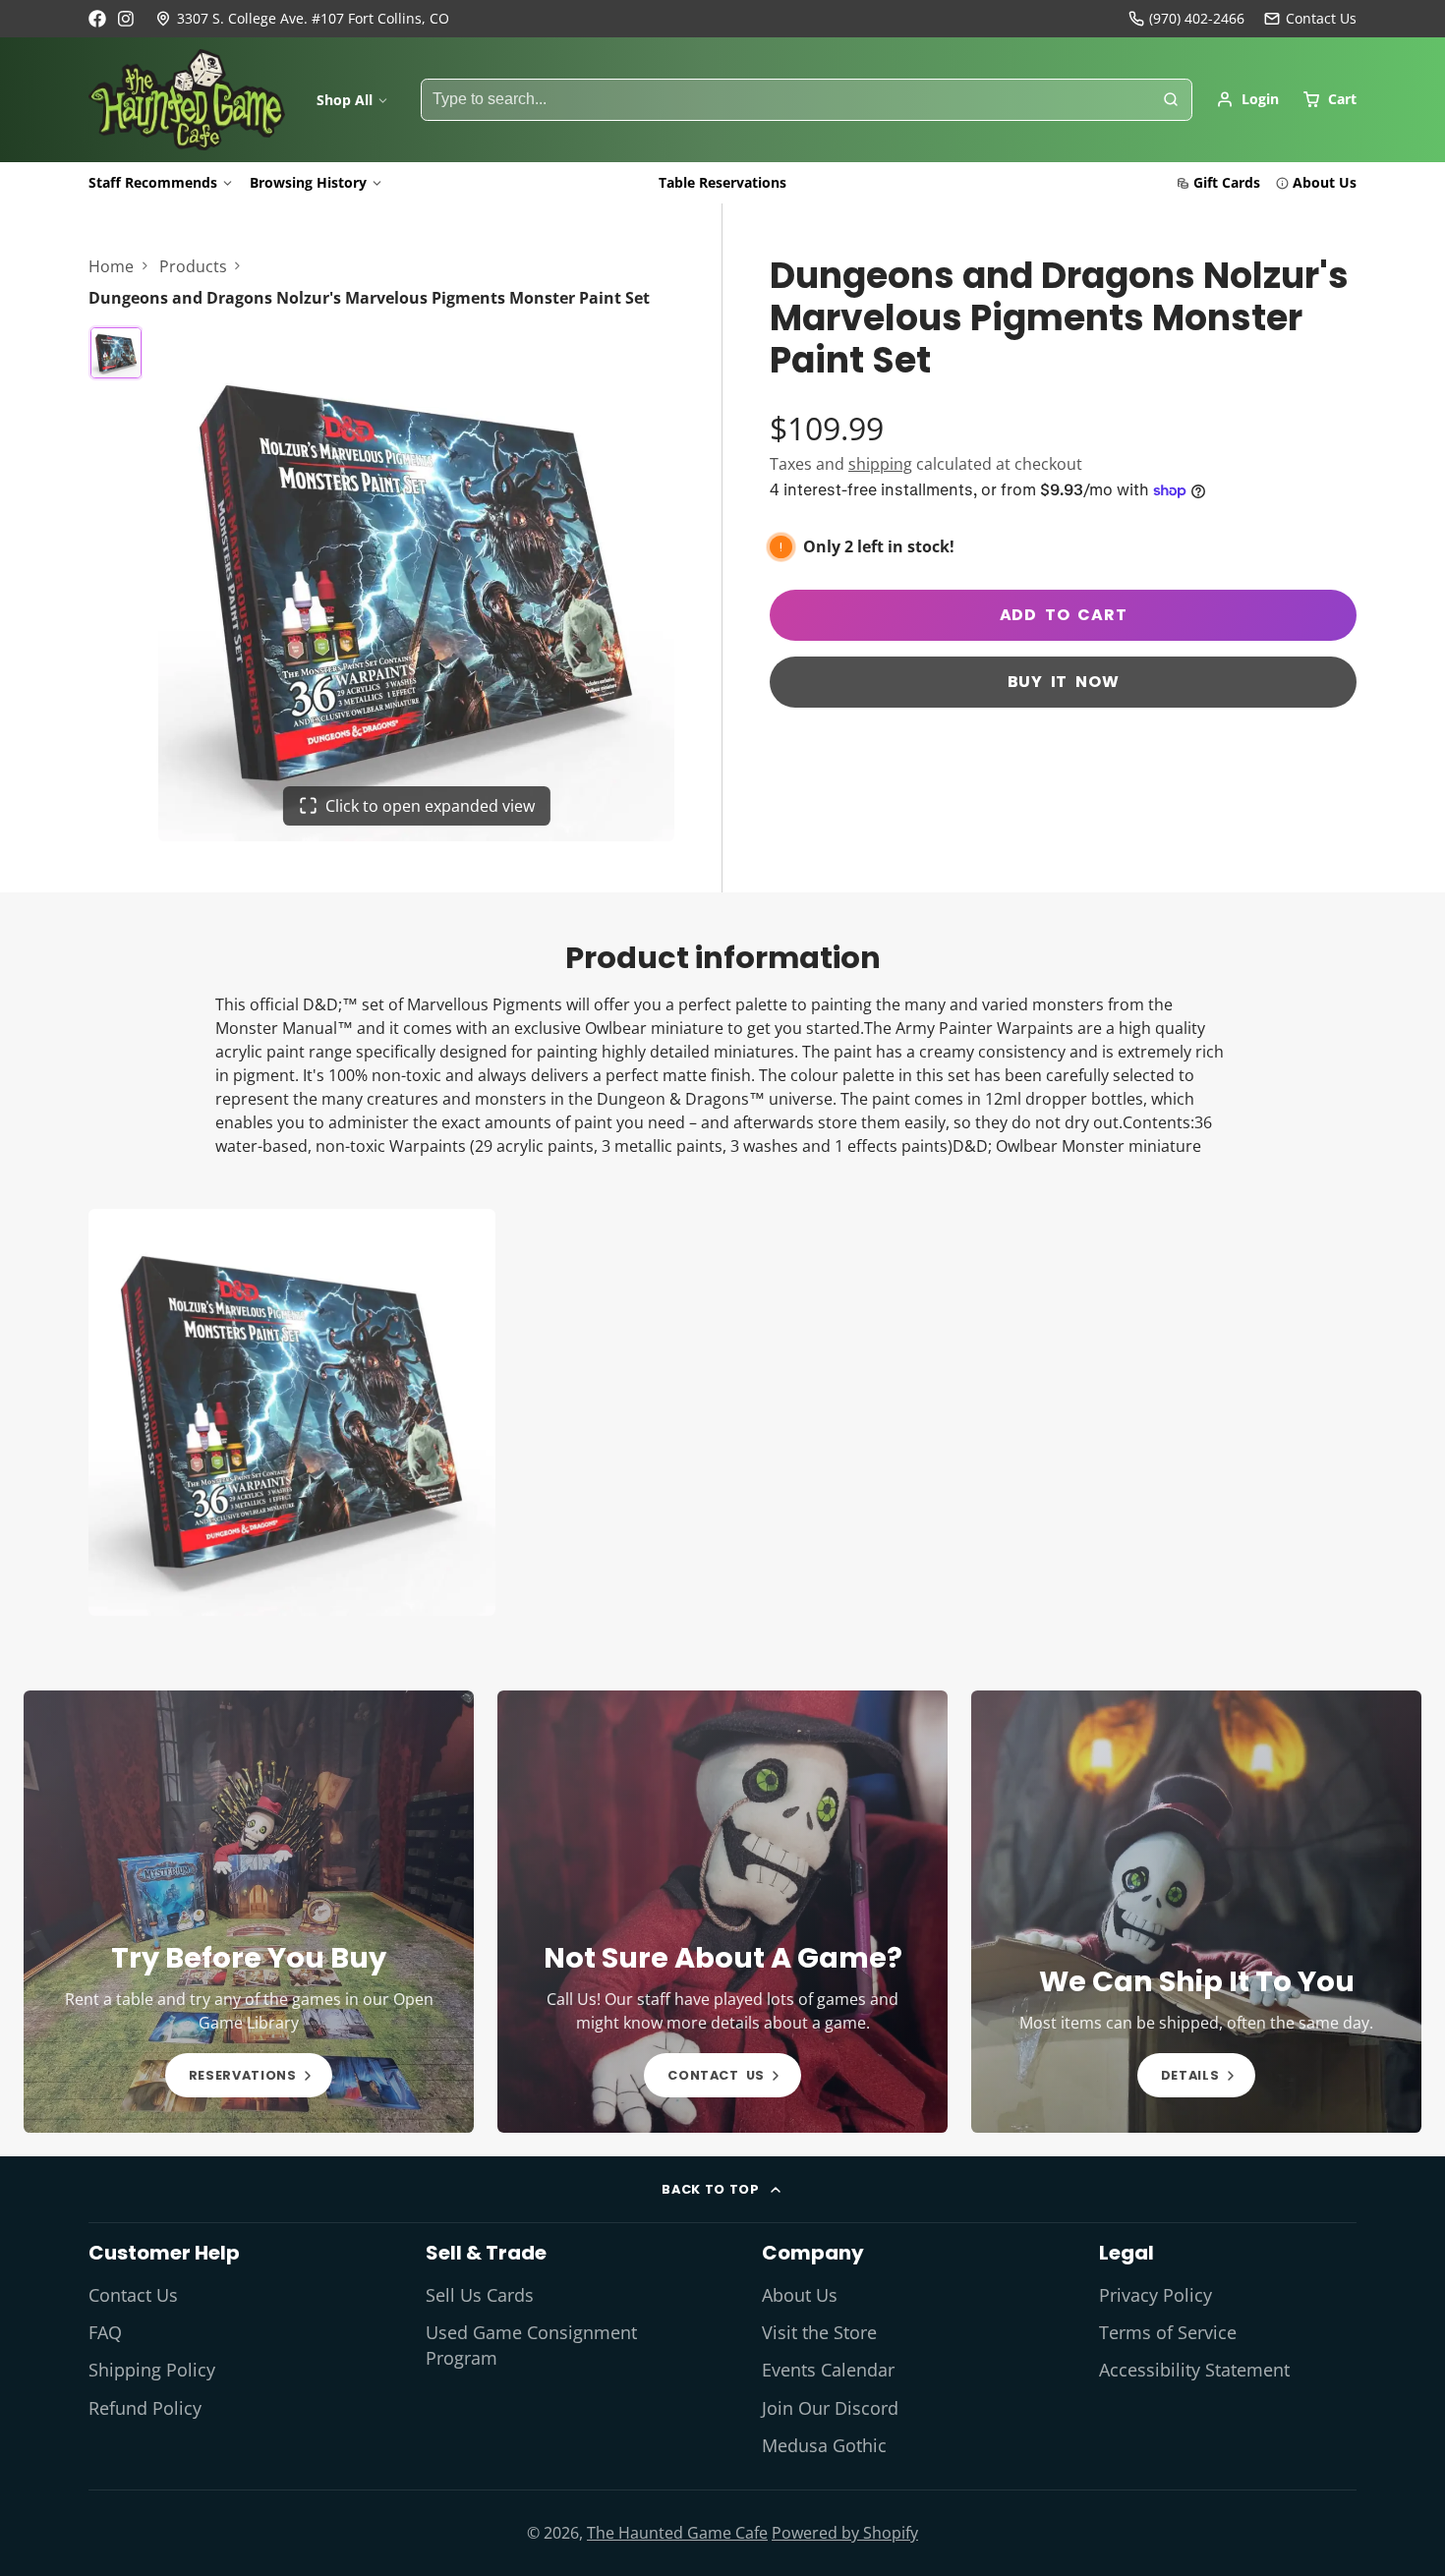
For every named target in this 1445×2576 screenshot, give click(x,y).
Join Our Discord (830, 2408)
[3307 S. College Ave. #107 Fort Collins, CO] (302, 19)
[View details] (249, 1912)
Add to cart (1064, 615)
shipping (880, 464)
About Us (1325, 182)
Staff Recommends (153, 182)
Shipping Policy (152, 2370)
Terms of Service (1168, 2332)
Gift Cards (1227, 182)
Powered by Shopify (845, 2533)
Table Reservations (722, 182)
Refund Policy (145, 2408)
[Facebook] (97, 19)
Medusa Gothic (824, 2445)
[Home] (187, 100)
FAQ (105, 2332)
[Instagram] (127, 19)
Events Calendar (828, 2370)
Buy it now (1064, 682)
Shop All (345, 100)
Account (1247, 99)
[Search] (1171, 100)
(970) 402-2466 (1197, 18)
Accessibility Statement (1194, 2370)
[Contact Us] (1310, 19)
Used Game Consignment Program (531, 2345)
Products (193, 266)
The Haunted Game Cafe (677, 2533)
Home (111, 266)
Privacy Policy (1156, 2295)
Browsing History (308, 182)
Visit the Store (819, 2332)
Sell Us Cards (480, 2295)
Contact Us (133, 2295)
